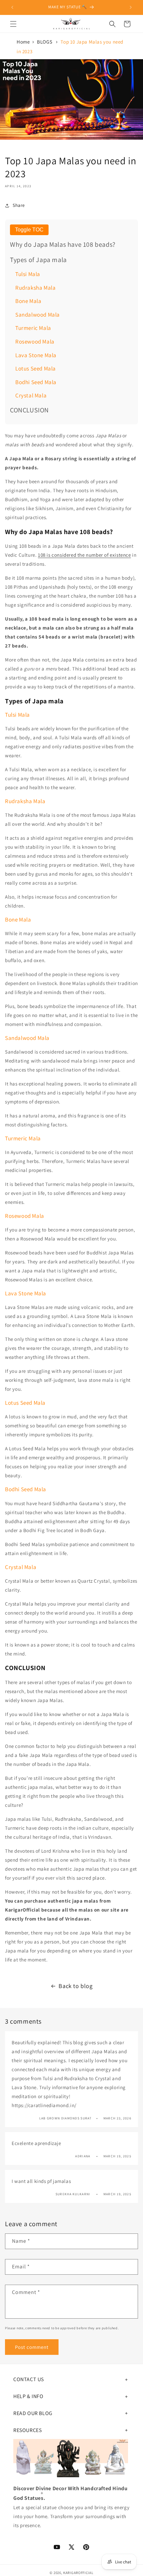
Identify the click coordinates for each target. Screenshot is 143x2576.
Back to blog (75, 1986)
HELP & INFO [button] (28, 2396)
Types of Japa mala (38, 260)
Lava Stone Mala (36, 355)
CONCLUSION (29, 410)
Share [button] (19, 205)
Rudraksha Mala (35, 288)
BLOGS (45, 42)
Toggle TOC (29, 230)
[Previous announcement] (12, 7)
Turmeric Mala (33, 328)
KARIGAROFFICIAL (78, 2573)
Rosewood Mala (35, 342)
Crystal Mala (31, 395)
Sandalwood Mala (38, 315)
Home (23, 42)
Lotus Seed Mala (36, 368)
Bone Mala (28, 301)
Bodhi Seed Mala (36, 382)
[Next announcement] (131, 7)
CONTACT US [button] (29, 2379)
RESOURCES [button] (27, 2430)
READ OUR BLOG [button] (33, 2413)
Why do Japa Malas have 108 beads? (63, 244)
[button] (13, 24)
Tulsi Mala (28, 274)
